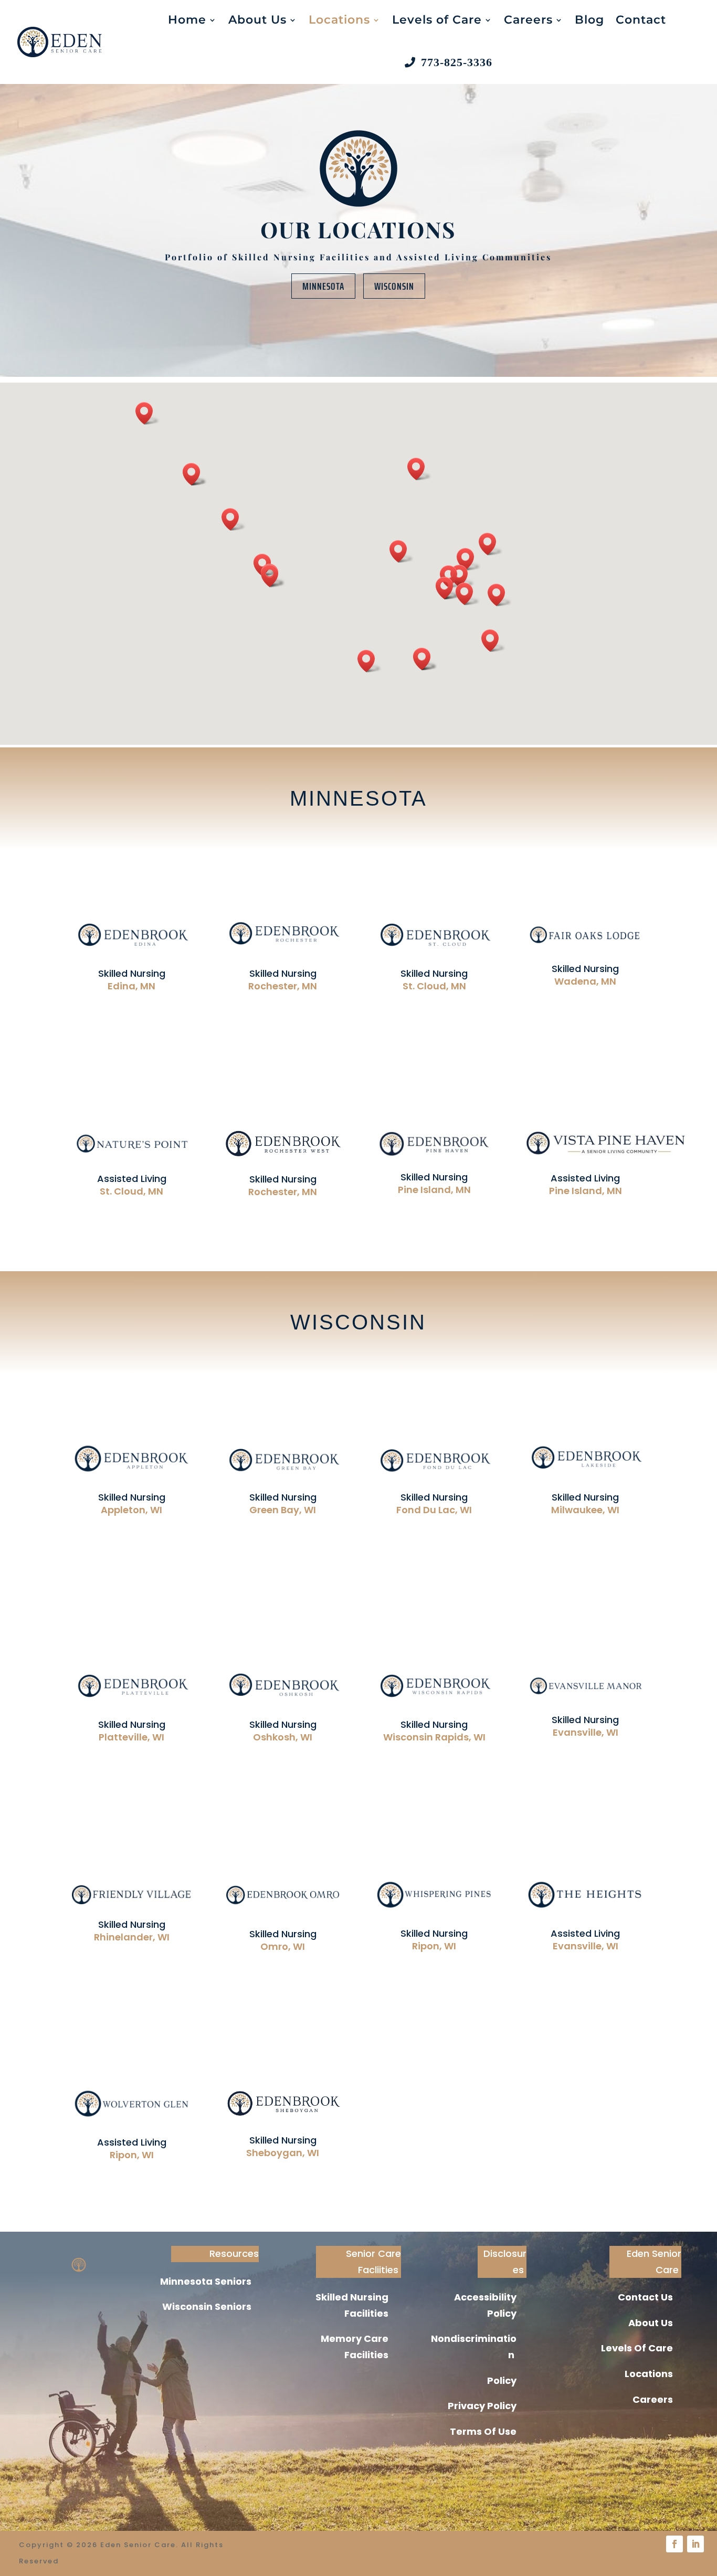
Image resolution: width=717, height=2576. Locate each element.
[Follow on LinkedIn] (695, 2544)
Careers (528, 20)
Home (187, 20)
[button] (493, 641)
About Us (257, 20)
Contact (641, 20)
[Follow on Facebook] (674, 2544)
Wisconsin (394, 286)
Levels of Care (437, 20)
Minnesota (323, 286)
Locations (339, 20)
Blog (589, 20)
